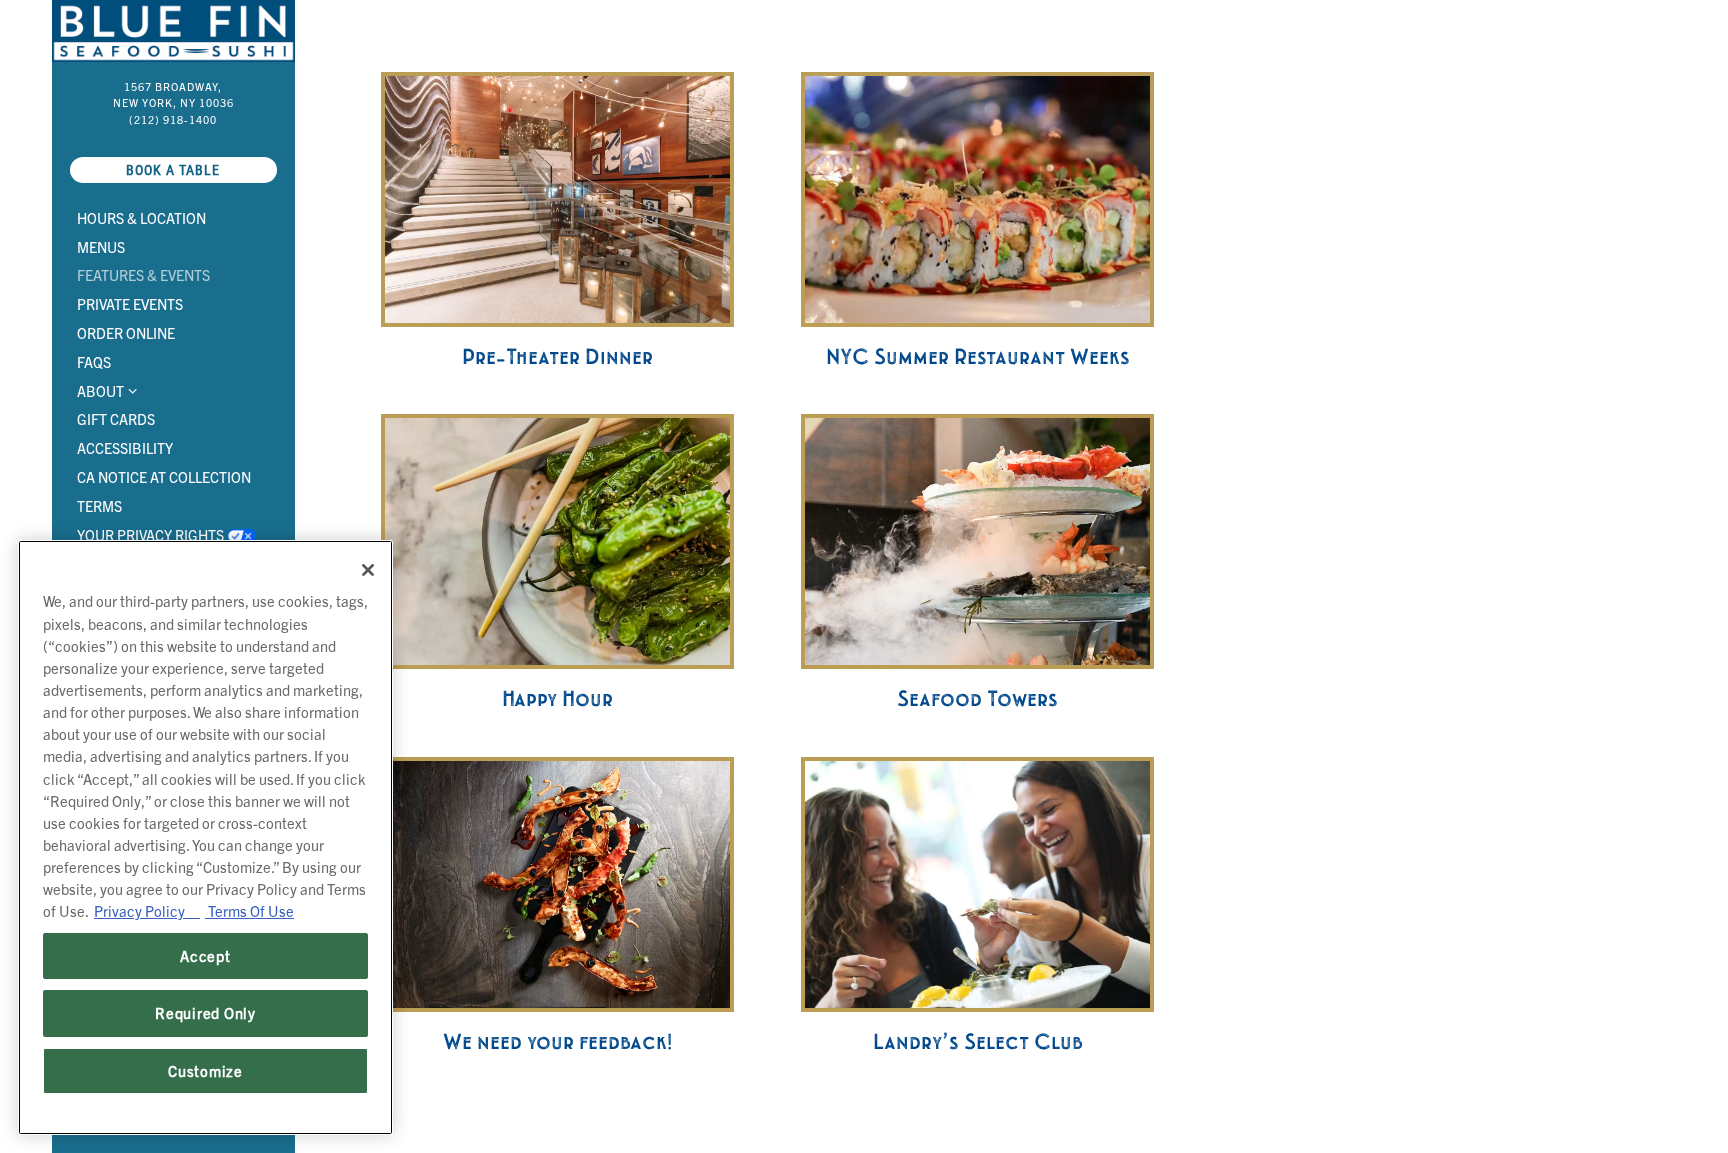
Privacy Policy (147, 910)
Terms (103, 505)
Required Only (205, 1012)
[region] (205, 837)
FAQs (94, 362)
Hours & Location (141, 218)
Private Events (130, 304)
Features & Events (143, 275)
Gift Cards (116, 419)
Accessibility (125, 448)
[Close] (368, 570)
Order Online (129, 332)
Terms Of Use (249, 910)
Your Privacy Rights (170, 534)
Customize (205, 1070)
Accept (205, 955)
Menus (101, 247)
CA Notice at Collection (167, 476)
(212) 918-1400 (173, 119)
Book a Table (201, 169)
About (100, 391)
